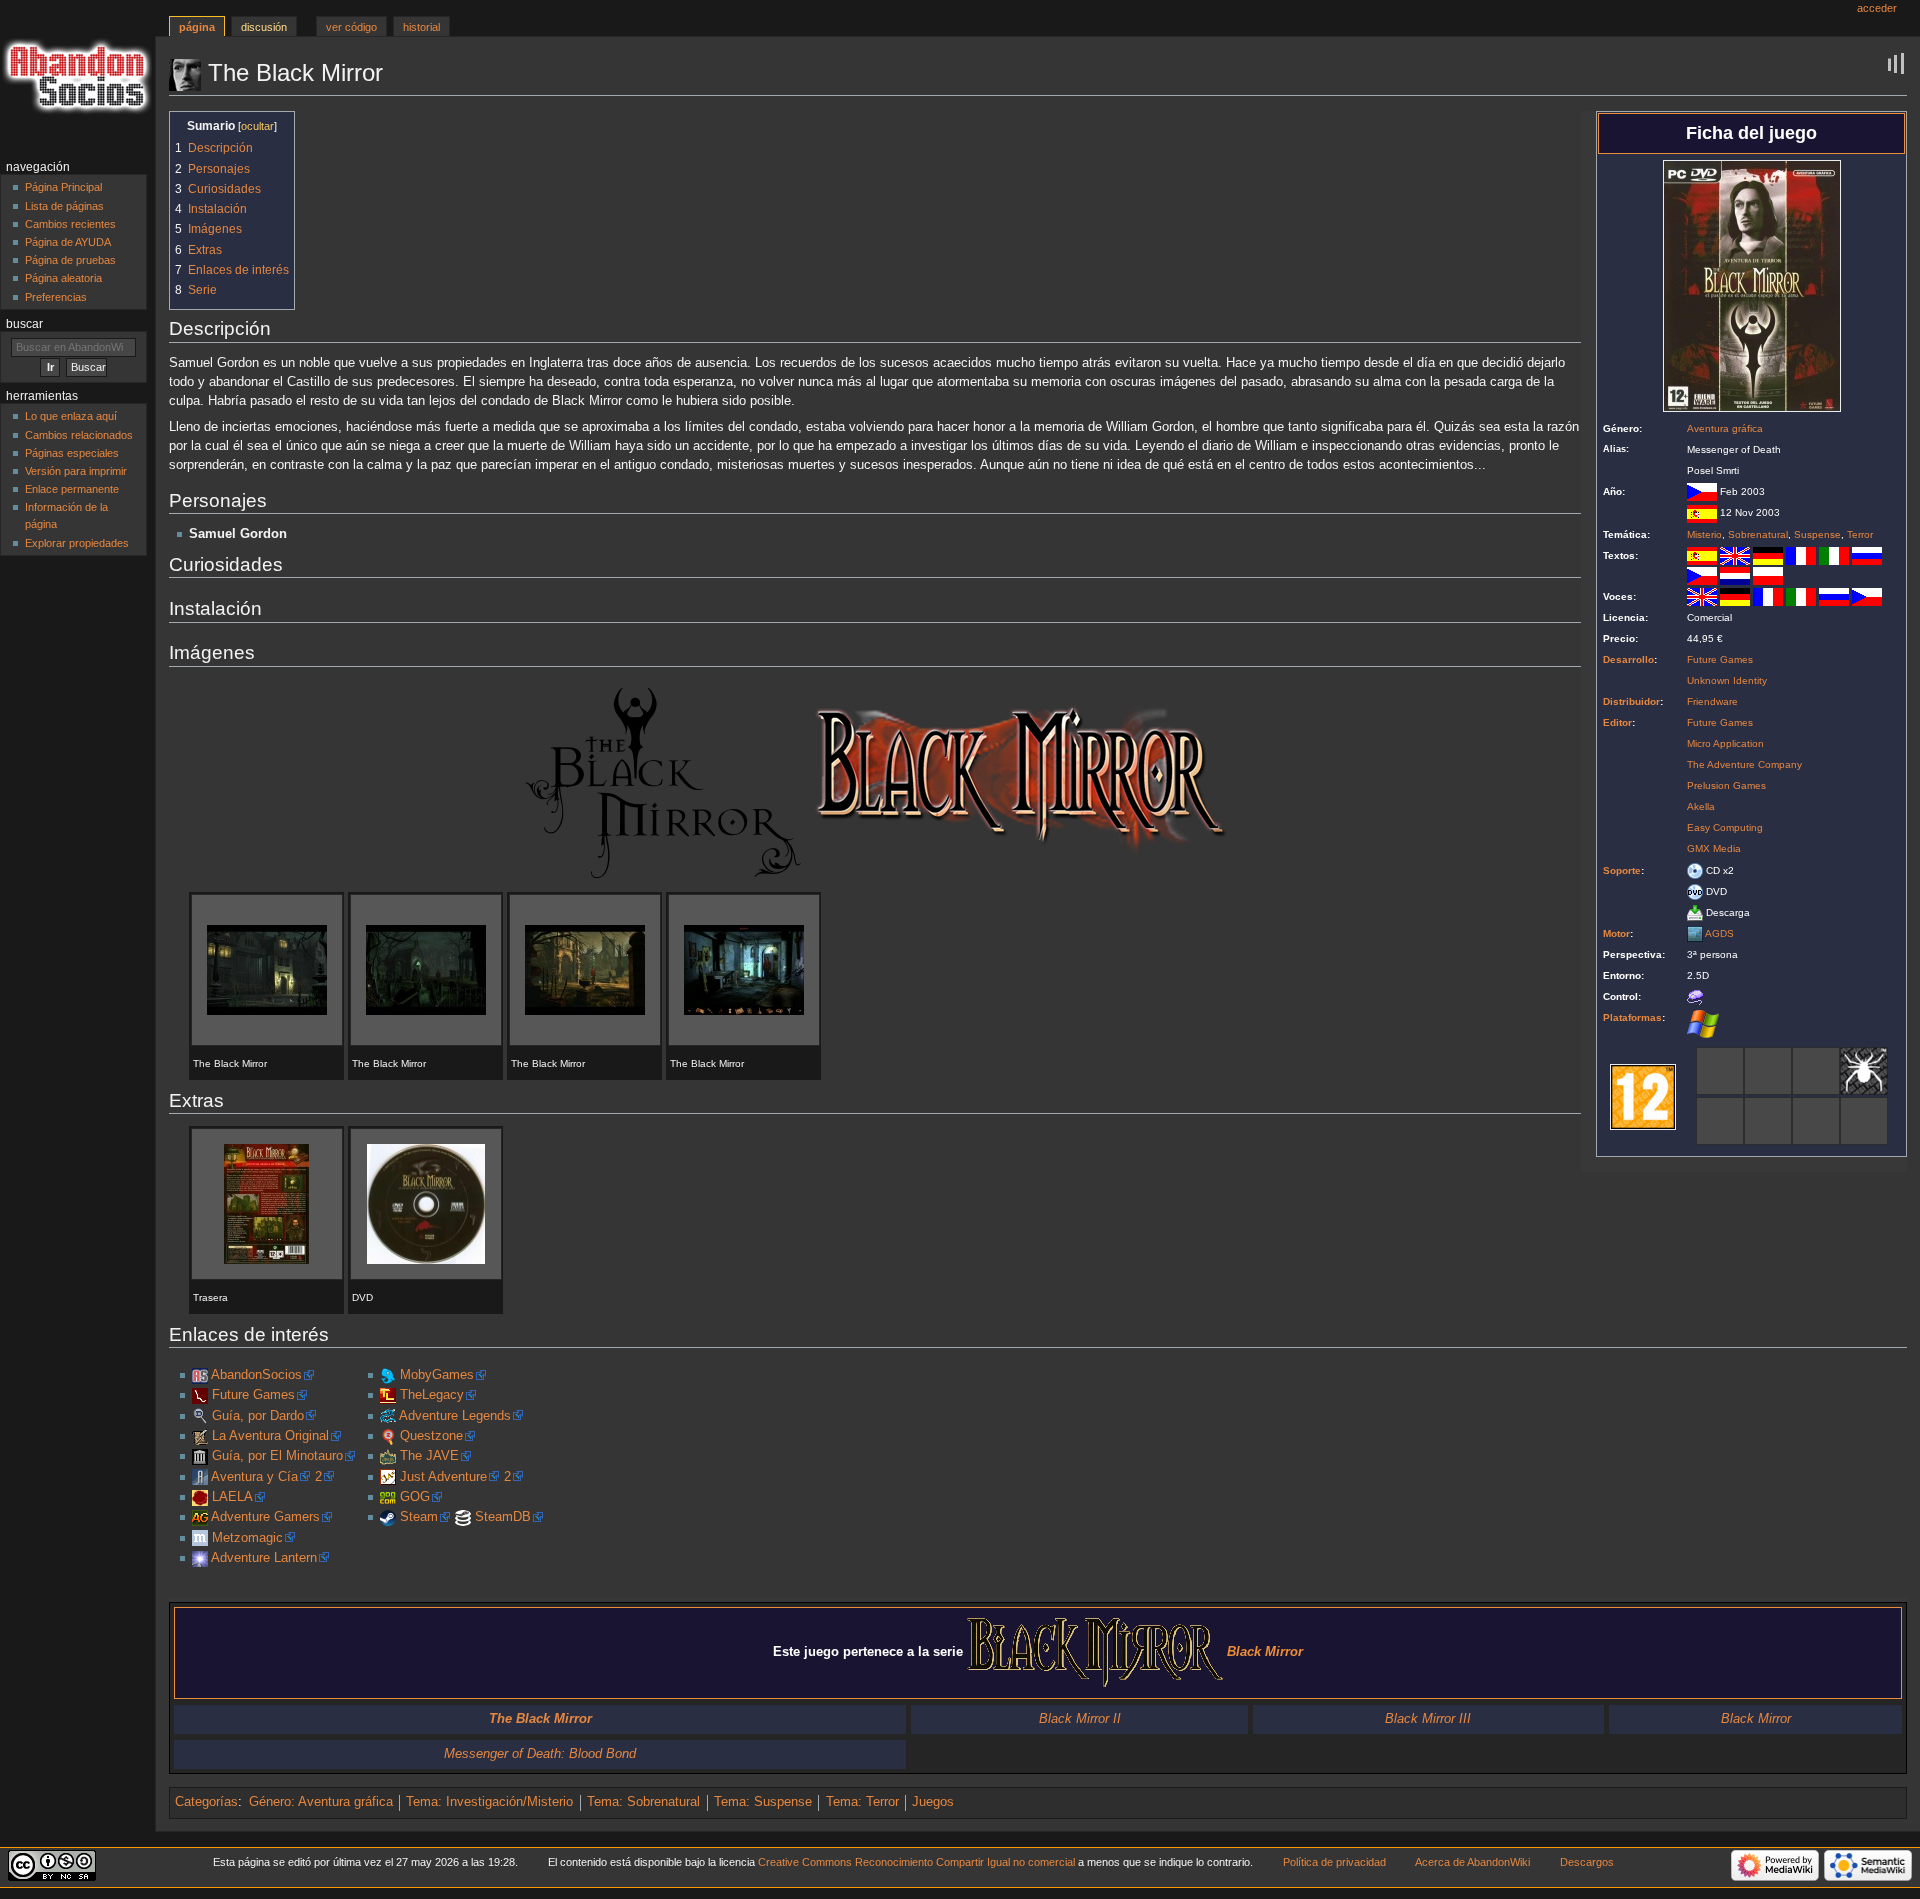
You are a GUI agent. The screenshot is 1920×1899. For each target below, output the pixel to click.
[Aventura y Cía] (200, 1477)
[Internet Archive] (200, 1456)
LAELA (232, 1497)
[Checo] (1702, 574)
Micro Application (1725, 743)
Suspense (1817, 534)
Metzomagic (247, 1538)
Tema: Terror (862, 1802)
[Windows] (1703, 1023)
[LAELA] (200, 1497)
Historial (421, 27)
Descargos (1587, 1862)
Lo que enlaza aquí (71, 416)
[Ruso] (1867, 555)
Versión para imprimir (76, 471)
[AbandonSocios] (200, 1375)
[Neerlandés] (1735, 574)
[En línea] (1864, 1120)
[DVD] (1695, 891)
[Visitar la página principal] (77, 77)
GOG (415, 1497)
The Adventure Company (1744, 764)
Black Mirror (1756, 1719)
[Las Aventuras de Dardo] (200, 1416)
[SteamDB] (463, 1517)
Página (197, 27)
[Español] (1702, 555)
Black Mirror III (1428, 1719)
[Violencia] (1816, 1120)
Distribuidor (1631, 701)
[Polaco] (1768, 574)
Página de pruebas (70, 260)
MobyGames (437, 1375)
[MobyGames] (388, 1375)
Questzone (431, 1436)
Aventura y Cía (254, 1477)
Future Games (1720, 659)
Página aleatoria (63, 278)
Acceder (1877, 8)
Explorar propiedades (77, 543)
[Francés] (1801, 555)
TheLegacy (432, 1395)
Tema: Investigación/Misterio (489, 1802)
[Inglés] (1735, 555)
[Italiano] (1834, 555)
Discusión (264, 27)
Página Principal (63, 187)
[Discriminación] (1768, 1070)
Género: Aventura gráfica (321, 1802)
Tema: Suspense (763, 1802)
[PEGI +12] (1643, 1096)
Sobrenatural (1758, 534)
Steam (419, 1517)
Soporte (1622, 870)
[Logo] (663, 783)
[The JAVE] (388, 1456)
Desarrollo (1628, 659)
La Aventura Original (270, 1436)
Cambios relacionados (79, 435)
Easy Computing (1725, 827)
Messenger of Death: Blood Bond (540, 1754)
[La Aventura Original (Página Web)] (200, 1436)
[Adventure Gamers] (200, 1517)
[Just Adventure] (388, 1477)
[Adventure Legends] (388, 1416)
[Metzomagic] (200, 1538)
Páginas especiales (72, 453)
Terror (1860, 534)
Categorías (206, 1802)
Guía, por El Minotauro (277, 1456)
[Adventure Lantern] (200, 1558)
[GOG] (388, 1497)
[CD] (1695, 870)
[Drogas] (1816, 1070)
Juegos (933, 1802)
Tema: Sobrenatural (643, 1802)
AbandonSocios (256, 1375)
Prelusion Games (1726, 785)
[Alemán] (1768, 555)
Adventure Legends (455, 1416)
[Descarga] (1695, 912)
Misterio (1704, 534)
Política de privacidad (1334, 1862)
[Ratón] (1695, 996)
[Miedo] (1864, 1070)
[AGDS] (1695, 933)
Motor (1616, 933)
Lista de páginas (64, 206)
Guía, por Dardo (258, 1416)
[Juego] (1720, 1120)
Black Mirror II (1080, 1719)
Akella (1701, 806)
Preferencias (56, 297)
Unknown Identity (1727, 680)
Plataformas (1632, 1017)
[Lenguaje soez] (1720, 1070)
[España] (1702, 512)
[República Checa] (1702, 491)
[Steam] (388, 1517)
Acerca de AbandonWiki (1472, 1862)
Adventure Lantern (264, 1558)
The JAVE (429, 1456)
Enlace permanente (72, 489)
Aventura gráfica (1725, 428)
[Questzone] (388, 1436)
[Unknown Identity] (200, 1395)
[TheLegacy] (388, 1395)
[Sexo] (1768, 1120)
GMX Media (1714, 848)
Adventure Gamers (265, 1517)
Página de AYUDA (68, 242)
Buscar (24, 324)
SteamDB (503, 1517)
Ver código (351, 27)
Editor (1617, 722)
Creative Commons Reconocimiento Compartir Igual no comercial (916, 1862)
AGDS (1719, 933)
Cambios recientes (70, 224)
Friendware (1712, 701)
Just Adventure (443, 1477)
